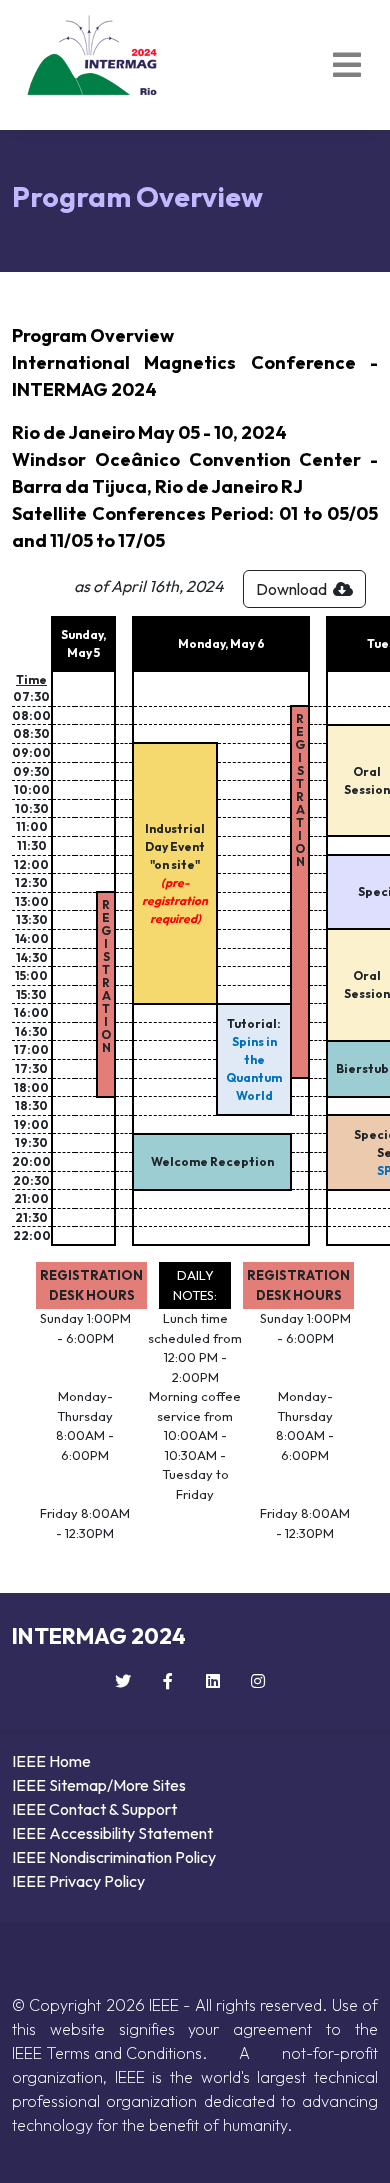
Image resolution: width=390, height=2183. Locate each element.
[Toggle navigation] (348, 65)
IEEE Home (51, 1761)
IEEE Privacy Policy (78, 1881)
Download (294, 589)
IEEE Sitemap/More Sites (99, 1785)
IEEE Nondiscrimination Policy (114, 1857)
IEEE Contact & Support (94, 1809)
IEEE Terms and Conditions (107, 2053)
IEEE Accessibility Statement (112, 1833)
